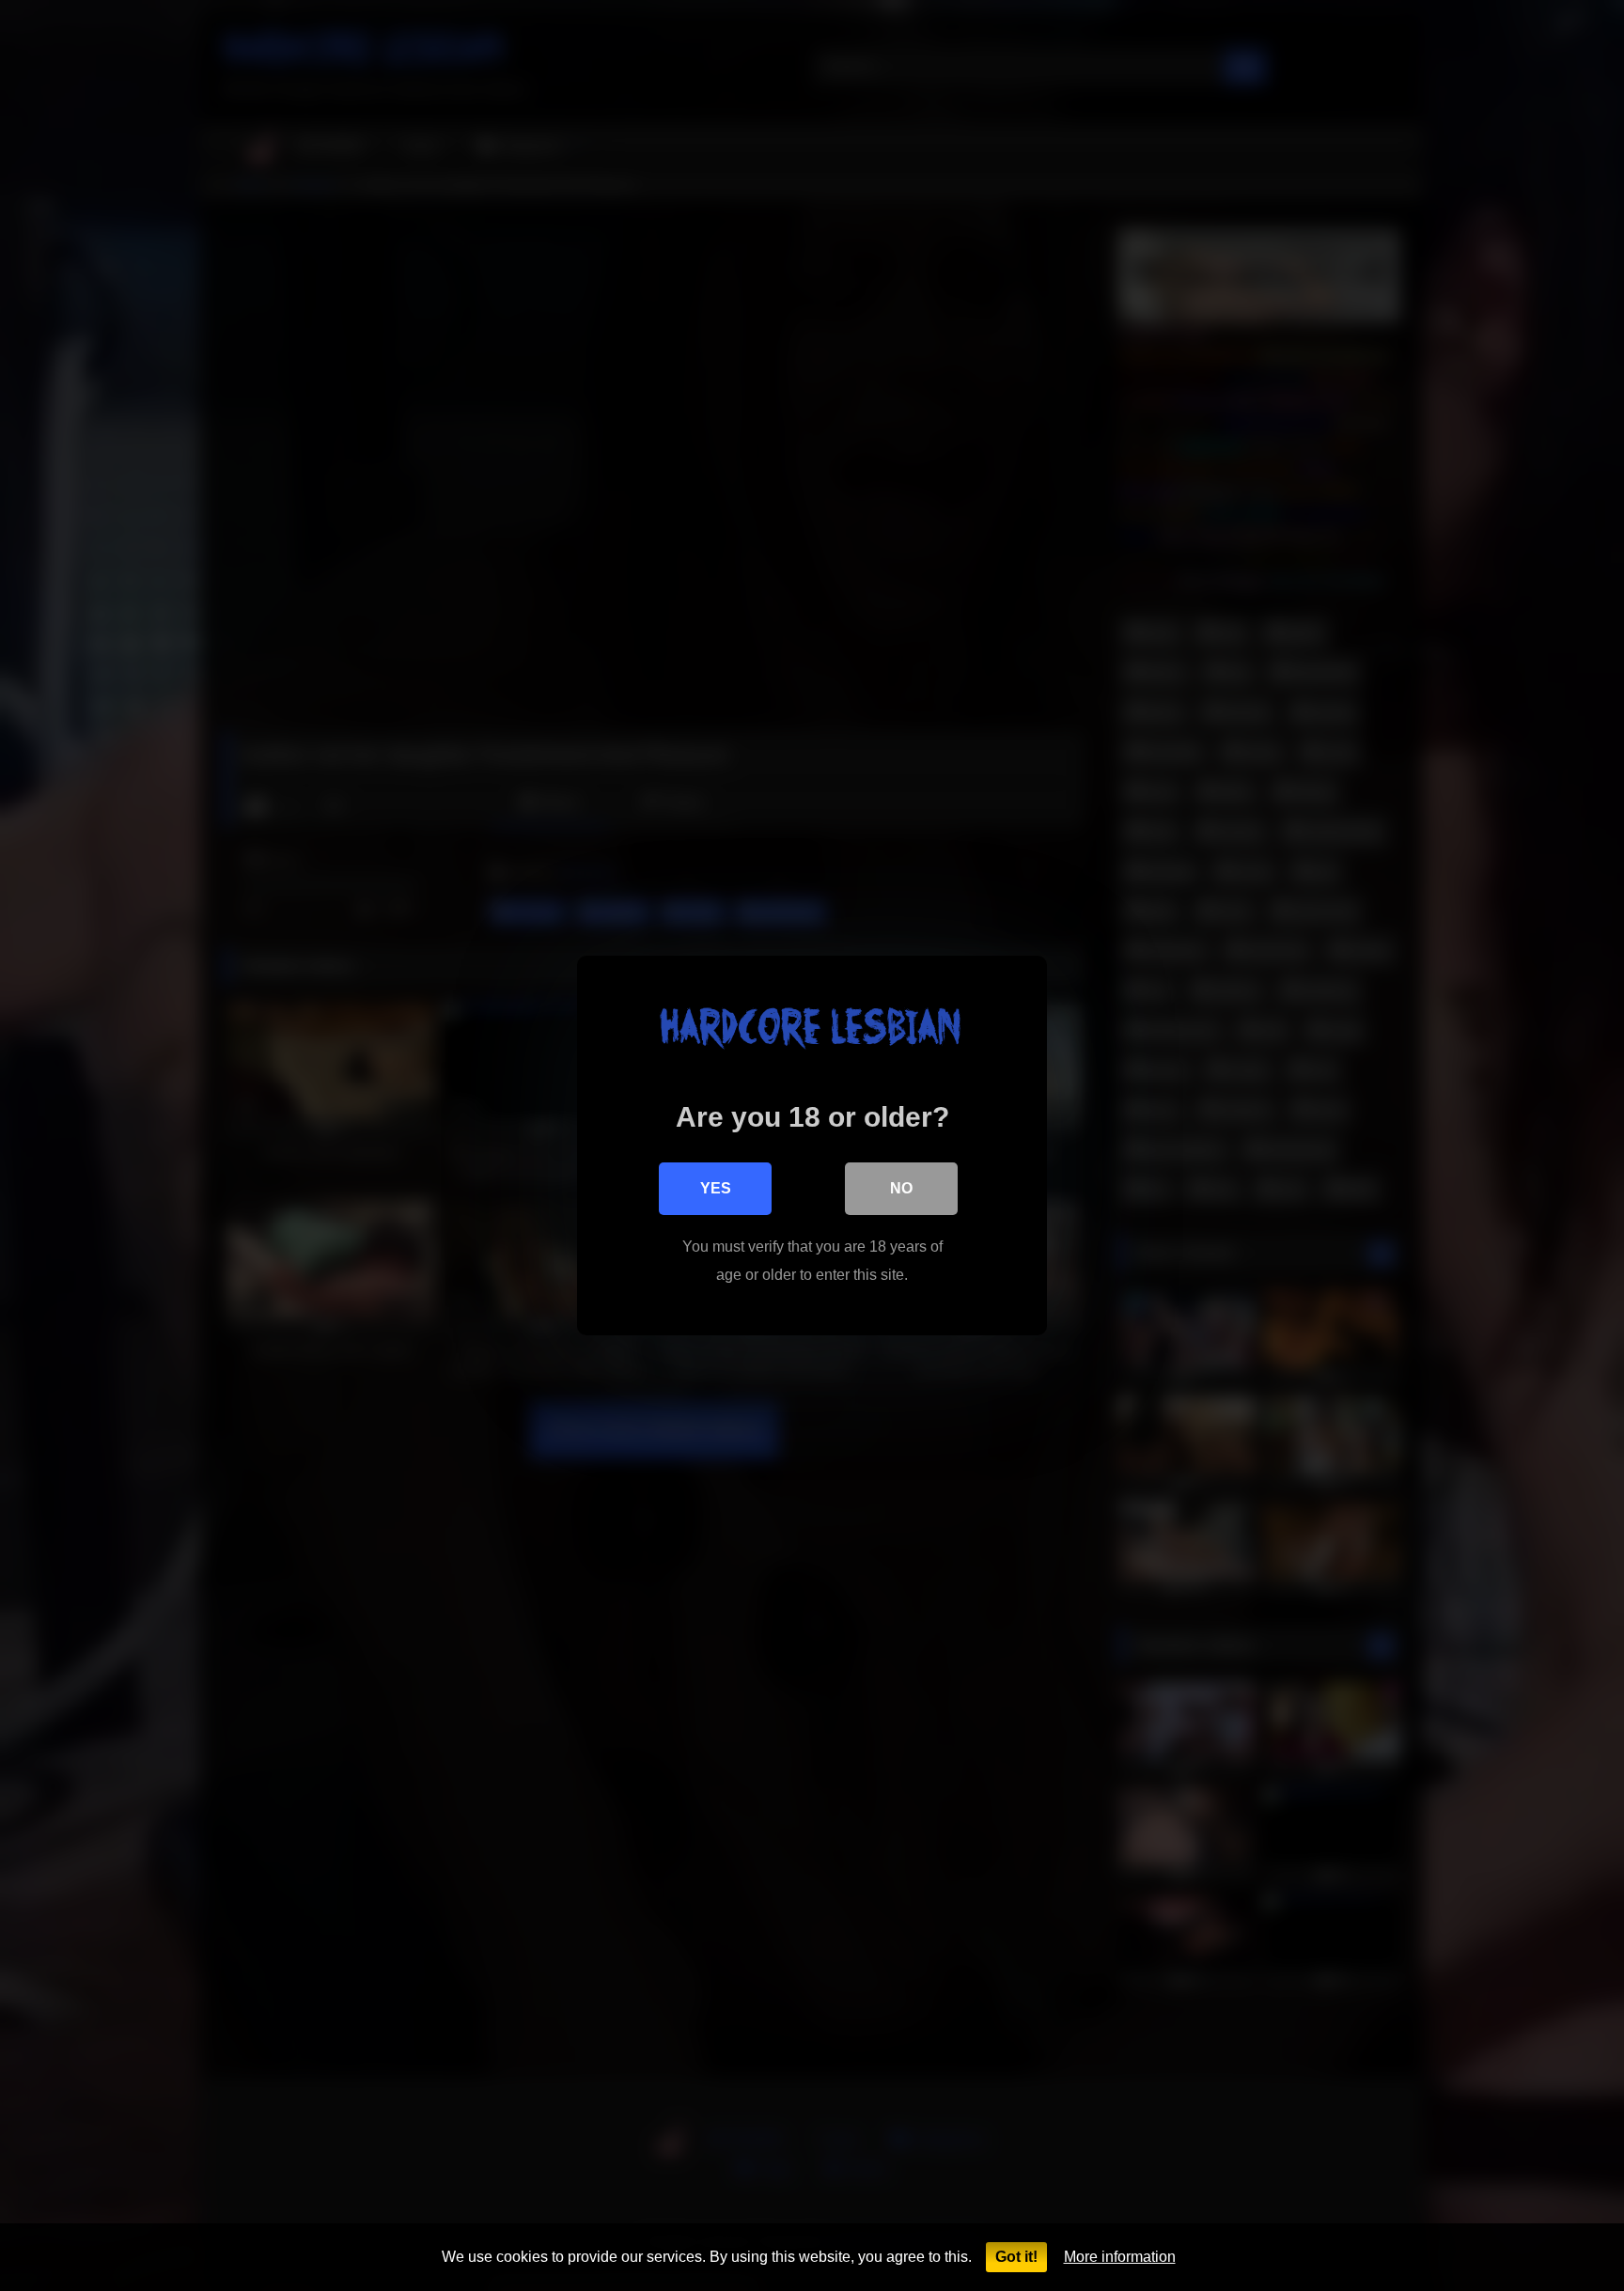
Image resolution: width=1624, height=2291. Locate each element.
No (901, 1188)
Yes (716, 1188)
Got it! (1016, 2257)
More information (1120, 2257)
